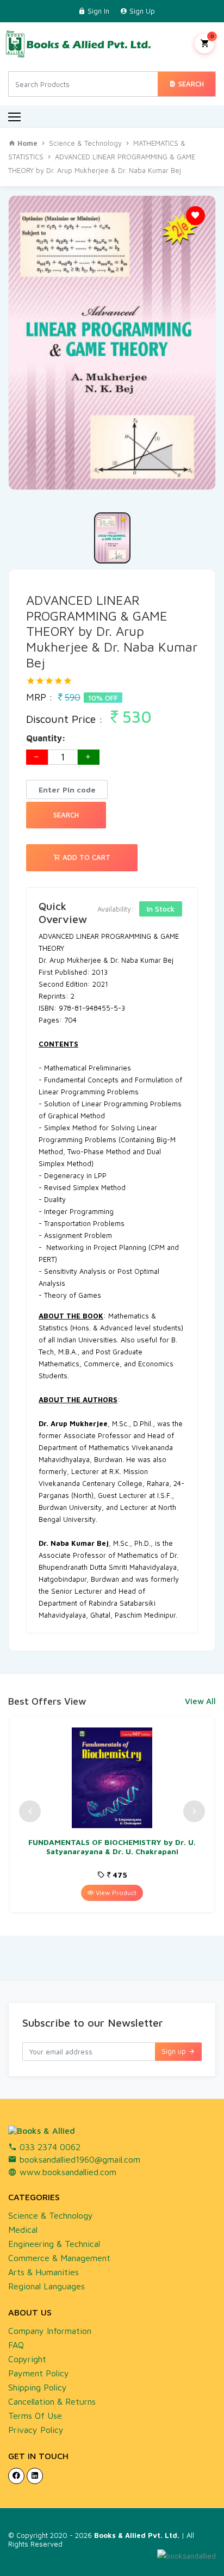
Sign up (175, 2051)
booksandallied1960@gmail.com (79, 2159)
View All (200, 1701)
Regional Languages (46, 2286)
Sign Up (141, 11)
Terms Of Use (35, 2416)
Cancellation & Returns (52, 2401)
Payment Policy (39, 2373)
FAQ (16, 2345)
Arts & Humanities (43, 2272)
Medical (23, 2230)
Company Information (50, 2331)
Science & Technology (85, 143)
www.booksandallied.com (67, 2172)
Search (190, 84)
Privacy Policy (36, 2430)
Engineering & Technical (54, 2244)
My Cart (212, 36)
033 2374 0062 (49, 2147)
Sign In (97, 11)
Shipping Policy (38, 2387)
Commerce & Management (59, 2258)
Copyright (27, 2359)
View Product (115, 1893)
